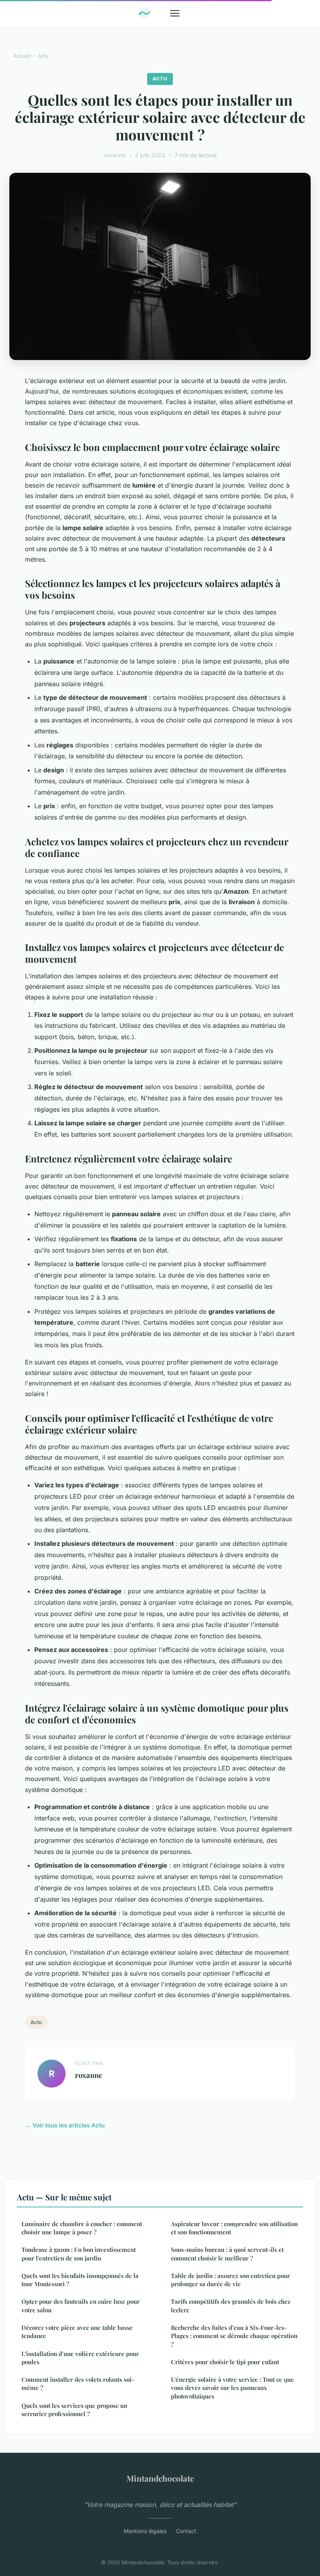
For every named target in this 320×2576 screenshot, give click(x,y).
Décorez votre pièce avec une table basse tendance (77, 2332)
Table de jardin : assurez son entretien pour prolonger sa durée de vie (230, 2280)
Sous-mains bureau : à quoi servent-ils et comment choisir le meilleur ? (227, 2254)
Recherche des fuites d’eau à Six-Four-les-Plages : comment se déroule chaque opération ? (234, 2336)
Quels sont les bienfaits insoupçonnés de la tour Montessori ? (80, 2280)
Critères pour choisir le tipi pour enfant (225, 2362)
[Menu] (175, 13)
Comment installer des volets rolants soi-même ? (78, 2384)
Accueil (22, 56)
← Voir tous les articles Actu (65, 2125)
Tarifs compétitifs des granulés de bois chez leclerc (231, 2305)
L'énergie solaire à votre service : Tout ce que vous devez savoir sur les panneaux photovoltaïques (232, 2388)
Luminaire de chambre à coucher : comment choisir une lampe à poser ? (82, 2228)
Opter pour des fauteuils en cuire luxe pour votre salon (81, 2305)
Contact (186, 2531)
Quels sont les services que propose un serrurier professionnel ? (74, 2410)
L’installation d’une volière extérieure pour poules (80, 2358)
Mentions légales (145, 2531)
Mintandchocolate (160, 2478)
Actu (43, 56)
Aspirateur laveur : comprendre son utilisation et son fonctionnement (234, 2228)
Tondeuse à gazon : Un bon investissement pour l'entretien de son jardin (79, 2254)
